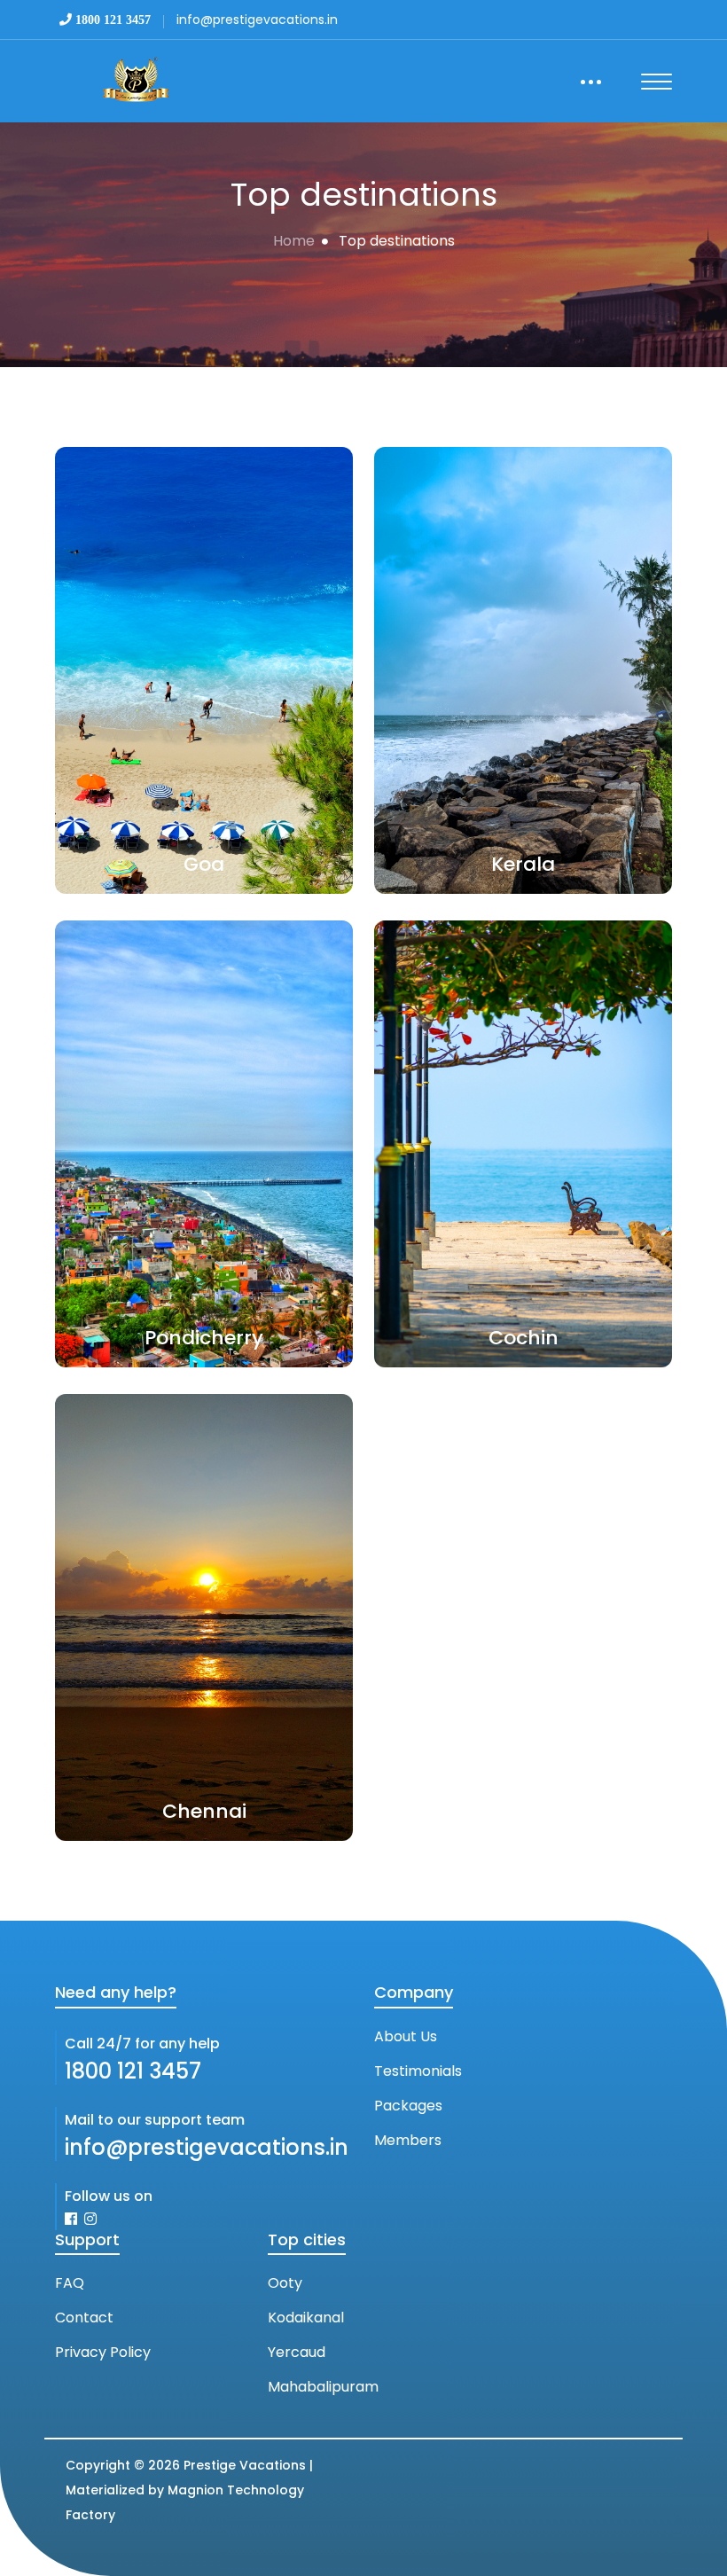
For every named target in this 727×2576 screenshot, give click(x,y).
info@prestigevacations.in (207, 2147)
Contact (84, 2318)
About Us (406, 2036)
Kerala (523, 864)
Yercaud (297, 2352)
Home (294, 241)
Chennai (204, 1811)
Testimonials (418, 2071)
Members (408, 2140)
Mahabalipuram (323, 2387)
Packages (408, 2106)
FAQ (70, 2283)
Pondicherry (204, 1338)
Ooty (285, 2283)
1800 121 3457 (133, 2071)
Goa (204, 864)
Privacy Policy (103, 2352)
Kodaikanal (306, 2318)
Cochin (524, 1338)
